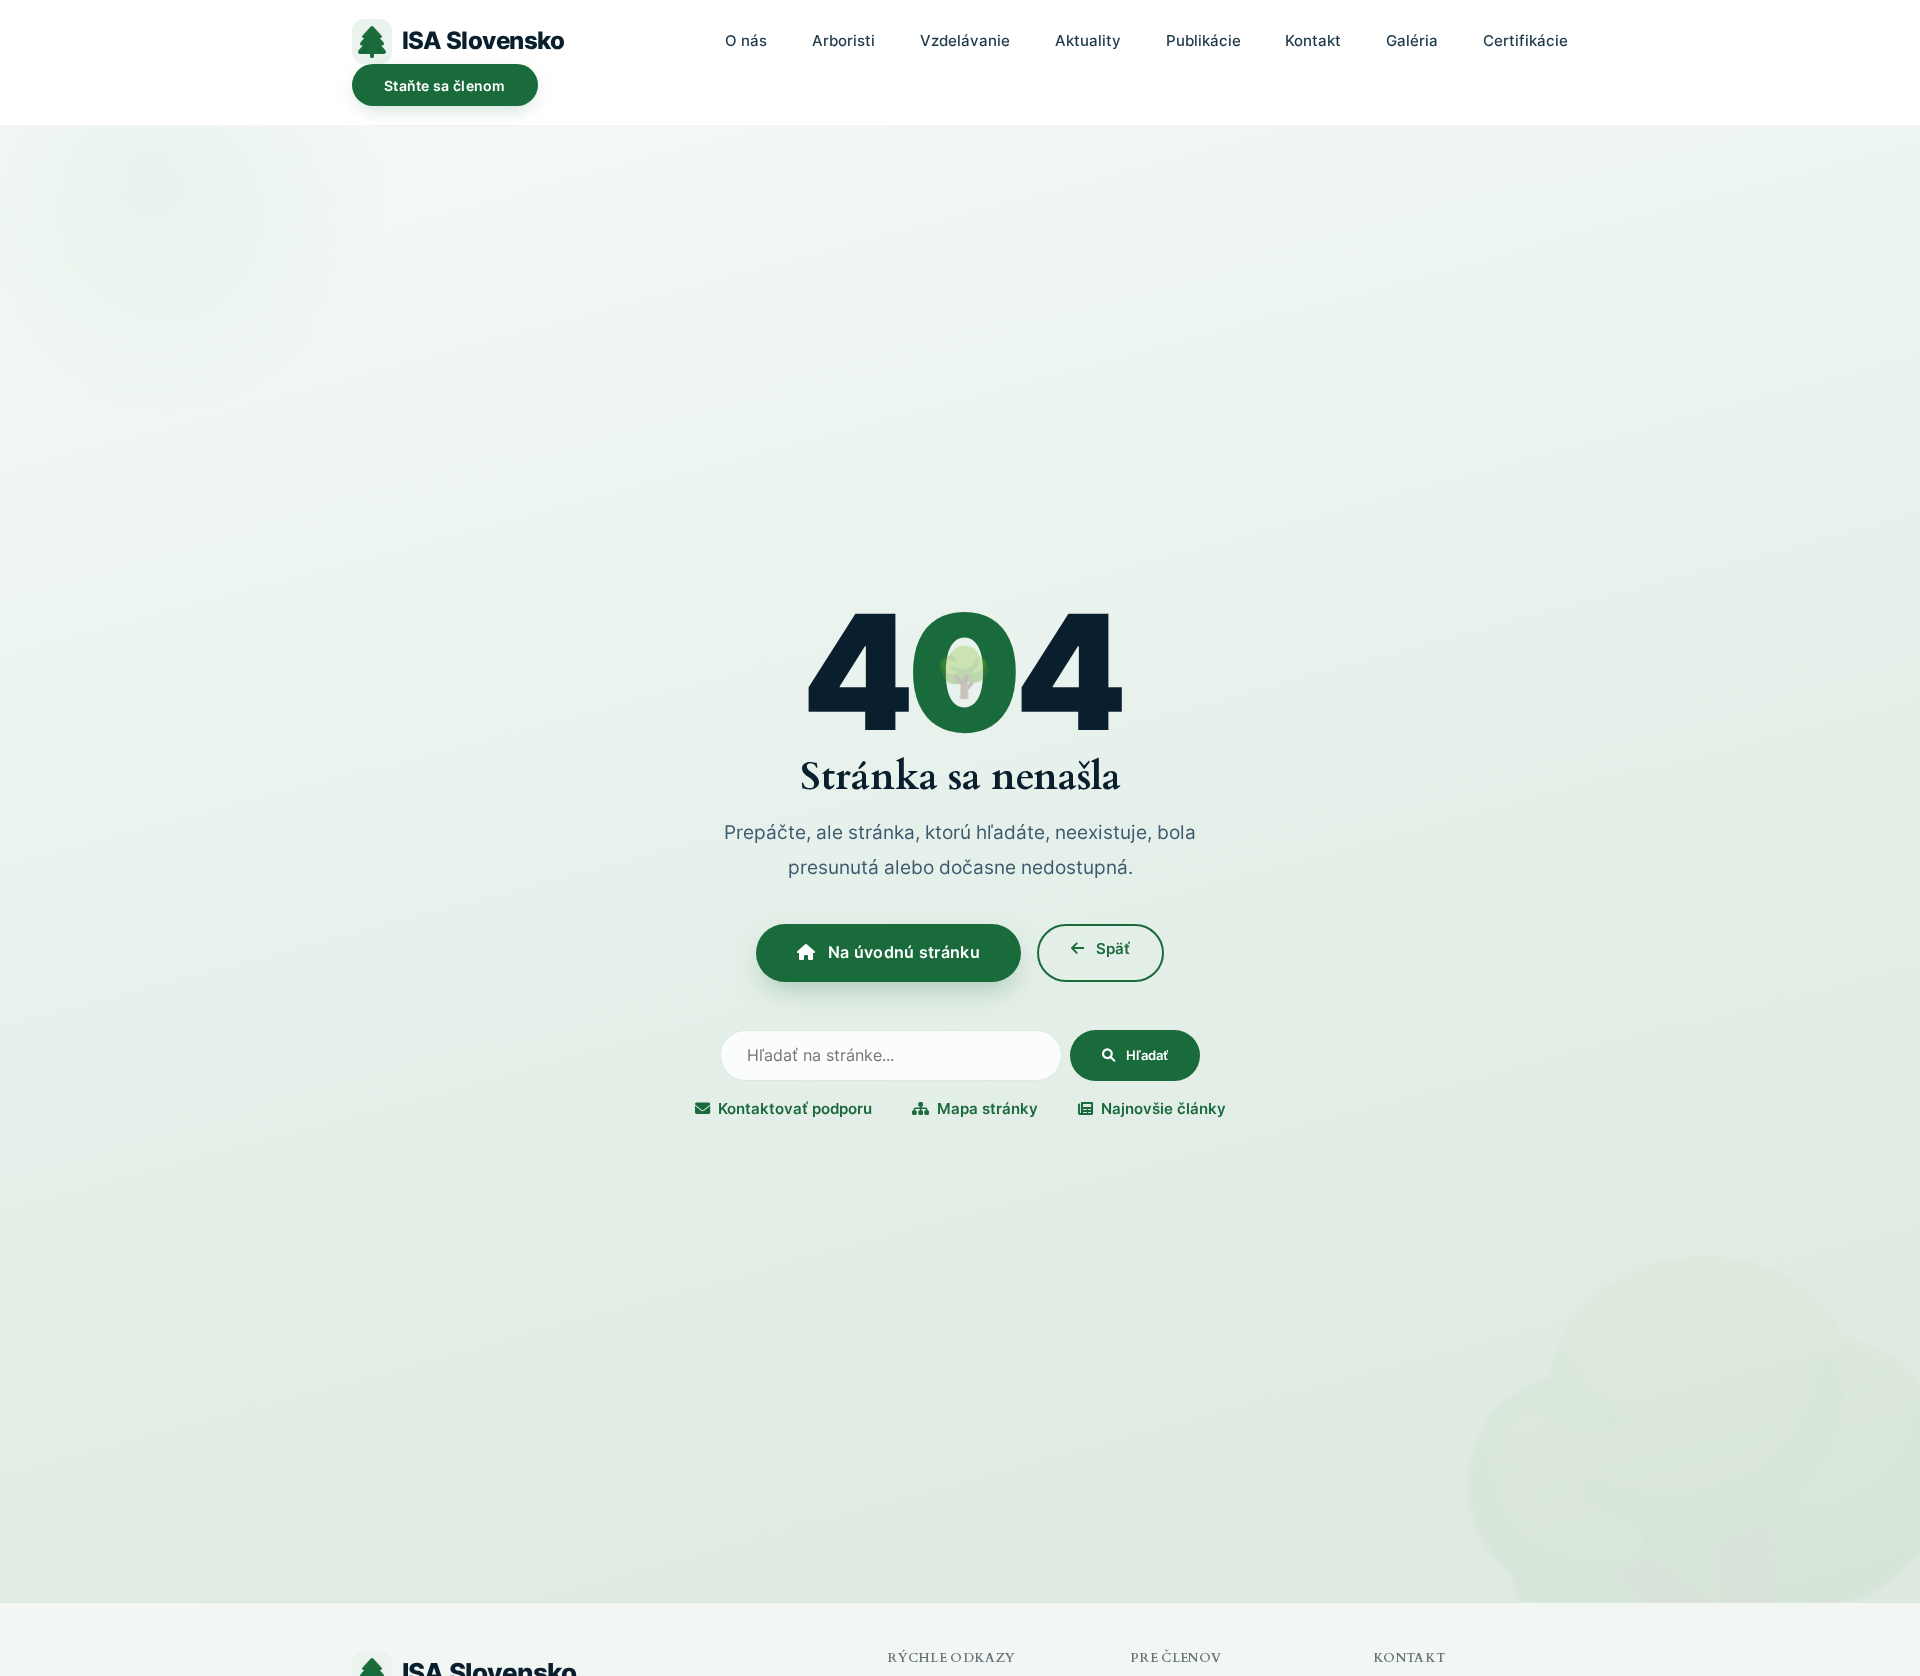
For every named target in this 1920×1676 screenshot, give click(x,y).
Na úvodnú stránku (901, 952)
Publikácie (1203, 40)
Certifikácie (1525, 40)
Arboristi (843, 40)
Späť (1111, 948)
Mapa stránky (987, 1108)
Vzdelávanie (965, 40)
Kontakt (1313, 40)
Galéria (1412, 40)
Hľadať (1145, 1055)
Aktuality (1088, 40)
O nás (746, 40)
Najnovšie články (1163, 1108)
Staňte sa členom (445, 85)
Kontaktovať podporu (795, 1108)
